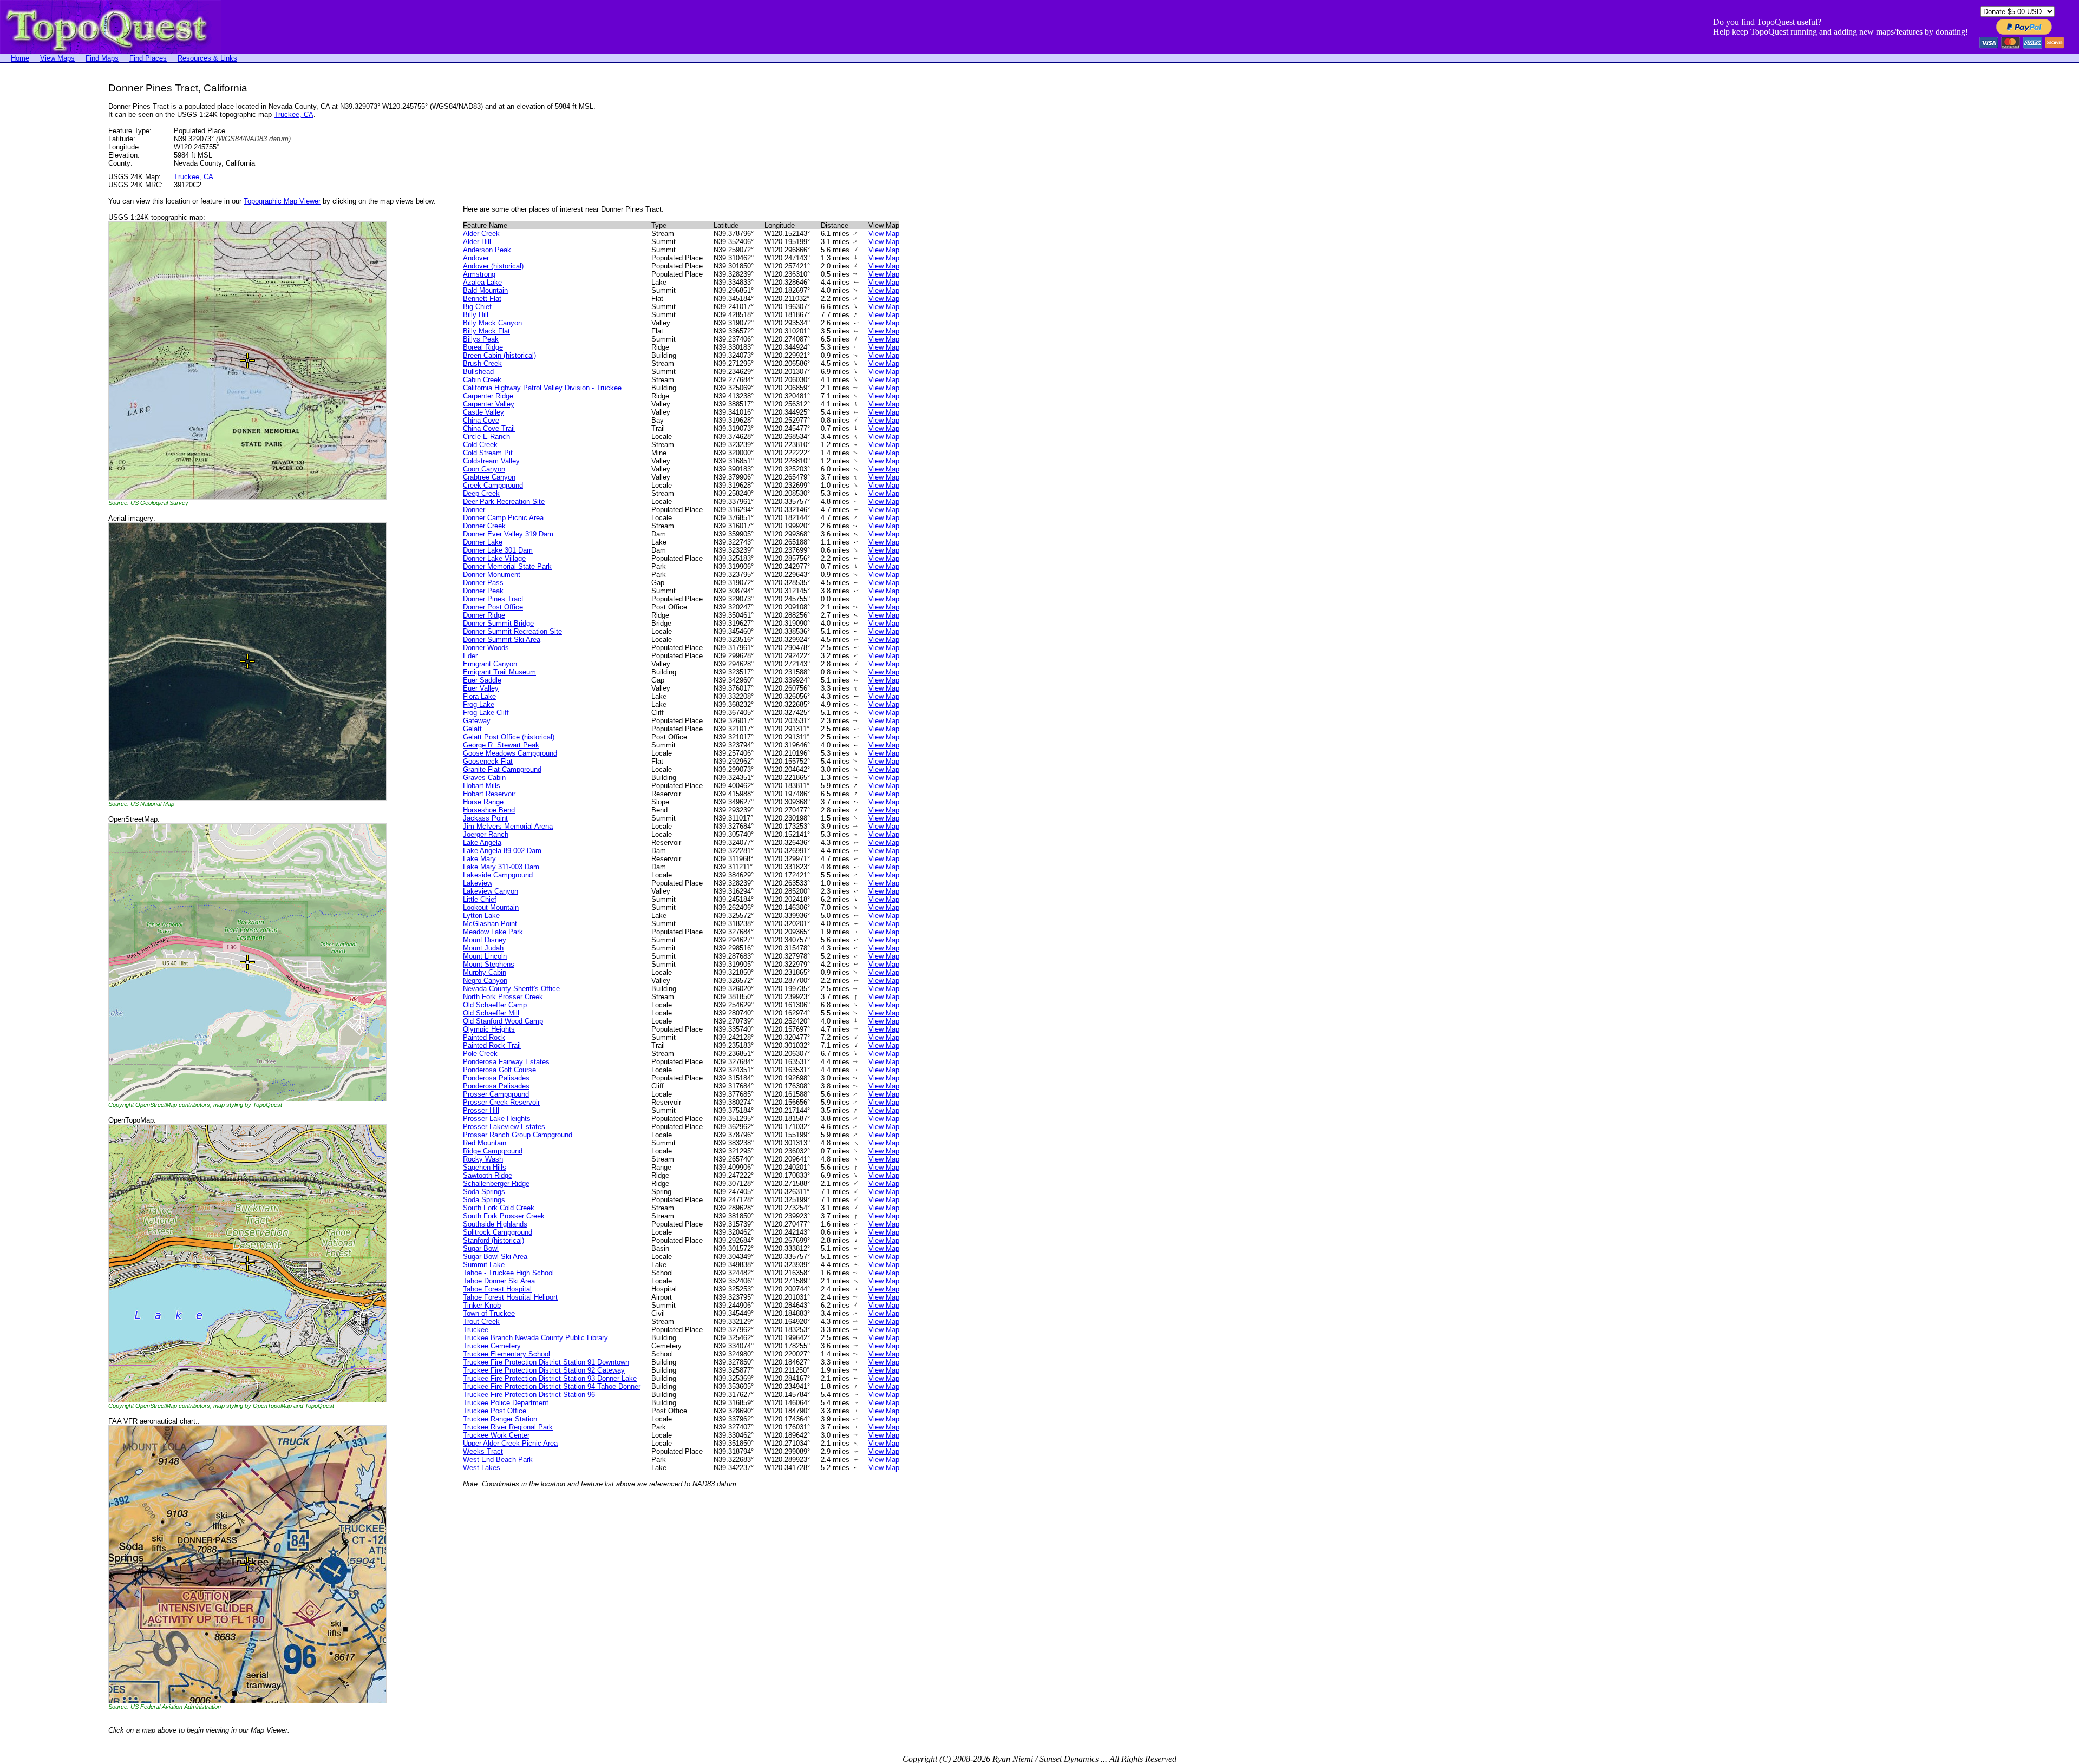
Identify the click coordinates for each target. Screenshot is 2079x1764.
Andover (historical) (493, 266)
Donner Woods (486, 648)
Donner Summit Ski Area (502, 640)
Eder (470, 656)
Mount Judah (483, 948)
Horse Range (483, 802)
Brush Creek (482, 363)
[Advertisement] (43, 245)
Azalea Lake (482, 282)
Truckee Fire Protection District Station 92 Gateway (544, 1370)
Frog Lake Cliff (486, 713)
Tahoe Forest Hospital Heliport (510, 1297)
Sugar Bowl (481, 1248)
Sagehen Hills (485, 1167)
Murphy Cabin (485, 972)
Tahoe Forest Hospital (497, 1289)
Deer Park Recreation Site (504, 501)
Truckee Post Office (495, 1411)
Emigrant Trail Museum (499, 672)
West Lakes (482, 1468)
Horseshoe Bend (489, 810)
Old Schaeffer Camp (495, 1005)
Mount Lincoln (485, 956)
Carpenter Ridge (488, 396)
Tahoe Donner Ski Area (499, 1281)
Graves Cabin (484, 778)
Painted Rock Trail (492, 1045)
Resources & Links (207, 58)
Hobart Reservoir (489, 794)
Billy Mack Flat (486, 331)
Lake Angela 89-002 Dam (502, 851)
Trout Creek (481, 1322)
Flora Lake (479, 696)
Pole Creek (480, 1054)
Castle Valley (483, 412)
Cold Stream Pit (488, 453)
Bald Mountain (485, 290)
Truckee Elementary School (506, 1354)
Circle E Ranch (486, 437)
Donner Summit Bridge (498, 623)
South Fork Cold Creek (499, 1208)
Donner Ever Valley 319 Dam (508, 534)
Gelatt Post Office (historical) (509, 737)
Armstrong (479, 274)
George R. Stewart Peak (501, 745)
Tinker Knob (482, 1305)
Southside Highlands (495, 1224)
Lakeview (478, 883)
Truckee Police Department (506, 1403)
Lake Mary (479, 859)
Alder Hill (477, 242)
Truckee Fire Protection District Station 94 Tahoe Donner (552, 1386)
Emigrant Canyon (490, 664)
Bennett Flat (482, 299)
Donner (474, 510)
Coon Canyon (484, 469)
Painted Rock (484, 1037)
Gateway (477, 721)
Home (20, 58)
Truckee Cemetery (492, 1346)
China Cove (481, 420)
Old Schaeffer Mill (491, 1013)
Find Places (148, 58)
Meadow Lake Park (493, 932)
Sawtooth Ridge (488, 1175)
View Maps (57, 58)
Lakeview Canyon (491, 891)
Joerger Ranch (486, 834)
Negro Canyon (485, 981)
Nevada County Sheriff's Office (511, 989)
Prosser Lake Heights (497, 1119)
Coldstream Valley (491, 461)
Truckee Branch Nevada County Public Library (535, 1338)
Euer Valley (481, 688)
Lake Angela (482, 842)
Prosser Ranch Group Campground (518, 1135)
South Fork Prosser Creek (504, 1216)
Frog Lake (479, 704)
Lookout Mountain (491, 907)
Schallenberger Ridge (496, 1183)
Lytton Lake (481, 916)
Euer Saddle (482, 680)
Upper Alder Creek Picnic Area (510, 1443)
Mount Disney (485, 940)
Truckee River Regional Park (508, 1427)
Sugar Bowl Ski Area (495, 1257)
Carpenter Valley (489, 404)
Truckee (476, 1330)
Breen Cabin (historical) (499, 355)
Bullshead (478, 372)
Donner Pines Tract (493, 599)
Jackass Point (485, 818)
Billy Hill (476, 315)
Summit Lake (484, 1265)
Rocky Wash (483, 1159)
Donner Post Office (493, 607)
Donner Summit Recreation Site (512, 631)
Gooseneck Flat (488, 761)
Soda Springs (484, 1192)
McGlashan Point (490, 924)
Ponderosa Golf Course (499, 1070)
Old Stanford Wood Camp (503, 1021)
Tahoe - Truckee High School (508, 1273)
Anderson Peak (487, 250)
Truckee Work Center (496, 1435)
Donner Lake (483, 542)
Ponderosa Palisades (496, 1078)
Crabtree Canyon (489, 477)
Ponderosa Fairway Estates (506, 1062)
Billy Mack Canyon (492, 323)
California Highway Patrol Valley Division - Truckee (542, 388)
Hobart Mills (482, 786)
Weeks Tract (483, 1451)
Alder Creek (481, 234)
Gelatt (472, 729)
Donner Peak (483, 591)
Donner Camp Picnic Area (503, 518)
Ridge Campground (493, 1151)
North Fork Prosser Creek (503, 997)
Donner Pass (483, 583)
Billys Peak (481, 339)
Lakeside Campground (498, 875)
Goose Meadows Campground (510, 753)
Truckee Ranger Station (500, 1419)
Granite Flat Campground (502, 769)
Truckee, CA (294, 114)
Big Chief (477, 307)
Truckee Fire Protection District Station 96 (529, 1395)
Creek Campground (493, 485)
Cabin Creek (482, 380)
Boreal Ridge (483, 347)
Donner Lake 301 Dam (498, 550)
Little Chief (480, 899)
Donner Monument (492, 575)
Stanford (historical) (493, 1240)
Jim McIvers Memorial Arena (508, 826)
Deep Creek (481, 493)
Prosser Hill (481, 1110)
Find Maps (102, 58)
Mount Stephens (489, 964)
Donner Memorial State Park (507, 566)
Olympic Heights (489, 1029)
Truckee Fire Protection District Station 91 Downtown (546, 1362)
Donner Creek (484, 526)
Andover (476, 258)
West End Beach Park (498, 1460)
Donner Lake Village (494, 558)
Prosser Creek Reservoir (501, 1102)
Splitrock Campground (498, 1232)
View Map (884, 234)
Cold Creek (480, 445)
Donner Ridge (484, 615)
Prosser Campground (496, 1094)
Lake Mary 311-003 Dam (501, 867)
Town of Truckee (489, 1313)
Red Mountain (485, 1143)
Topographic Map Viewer (282, 201)
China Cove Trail (489, 428)
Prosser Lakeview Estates (504, 1127)
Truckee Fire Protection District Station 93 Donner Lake (550, 1378)
